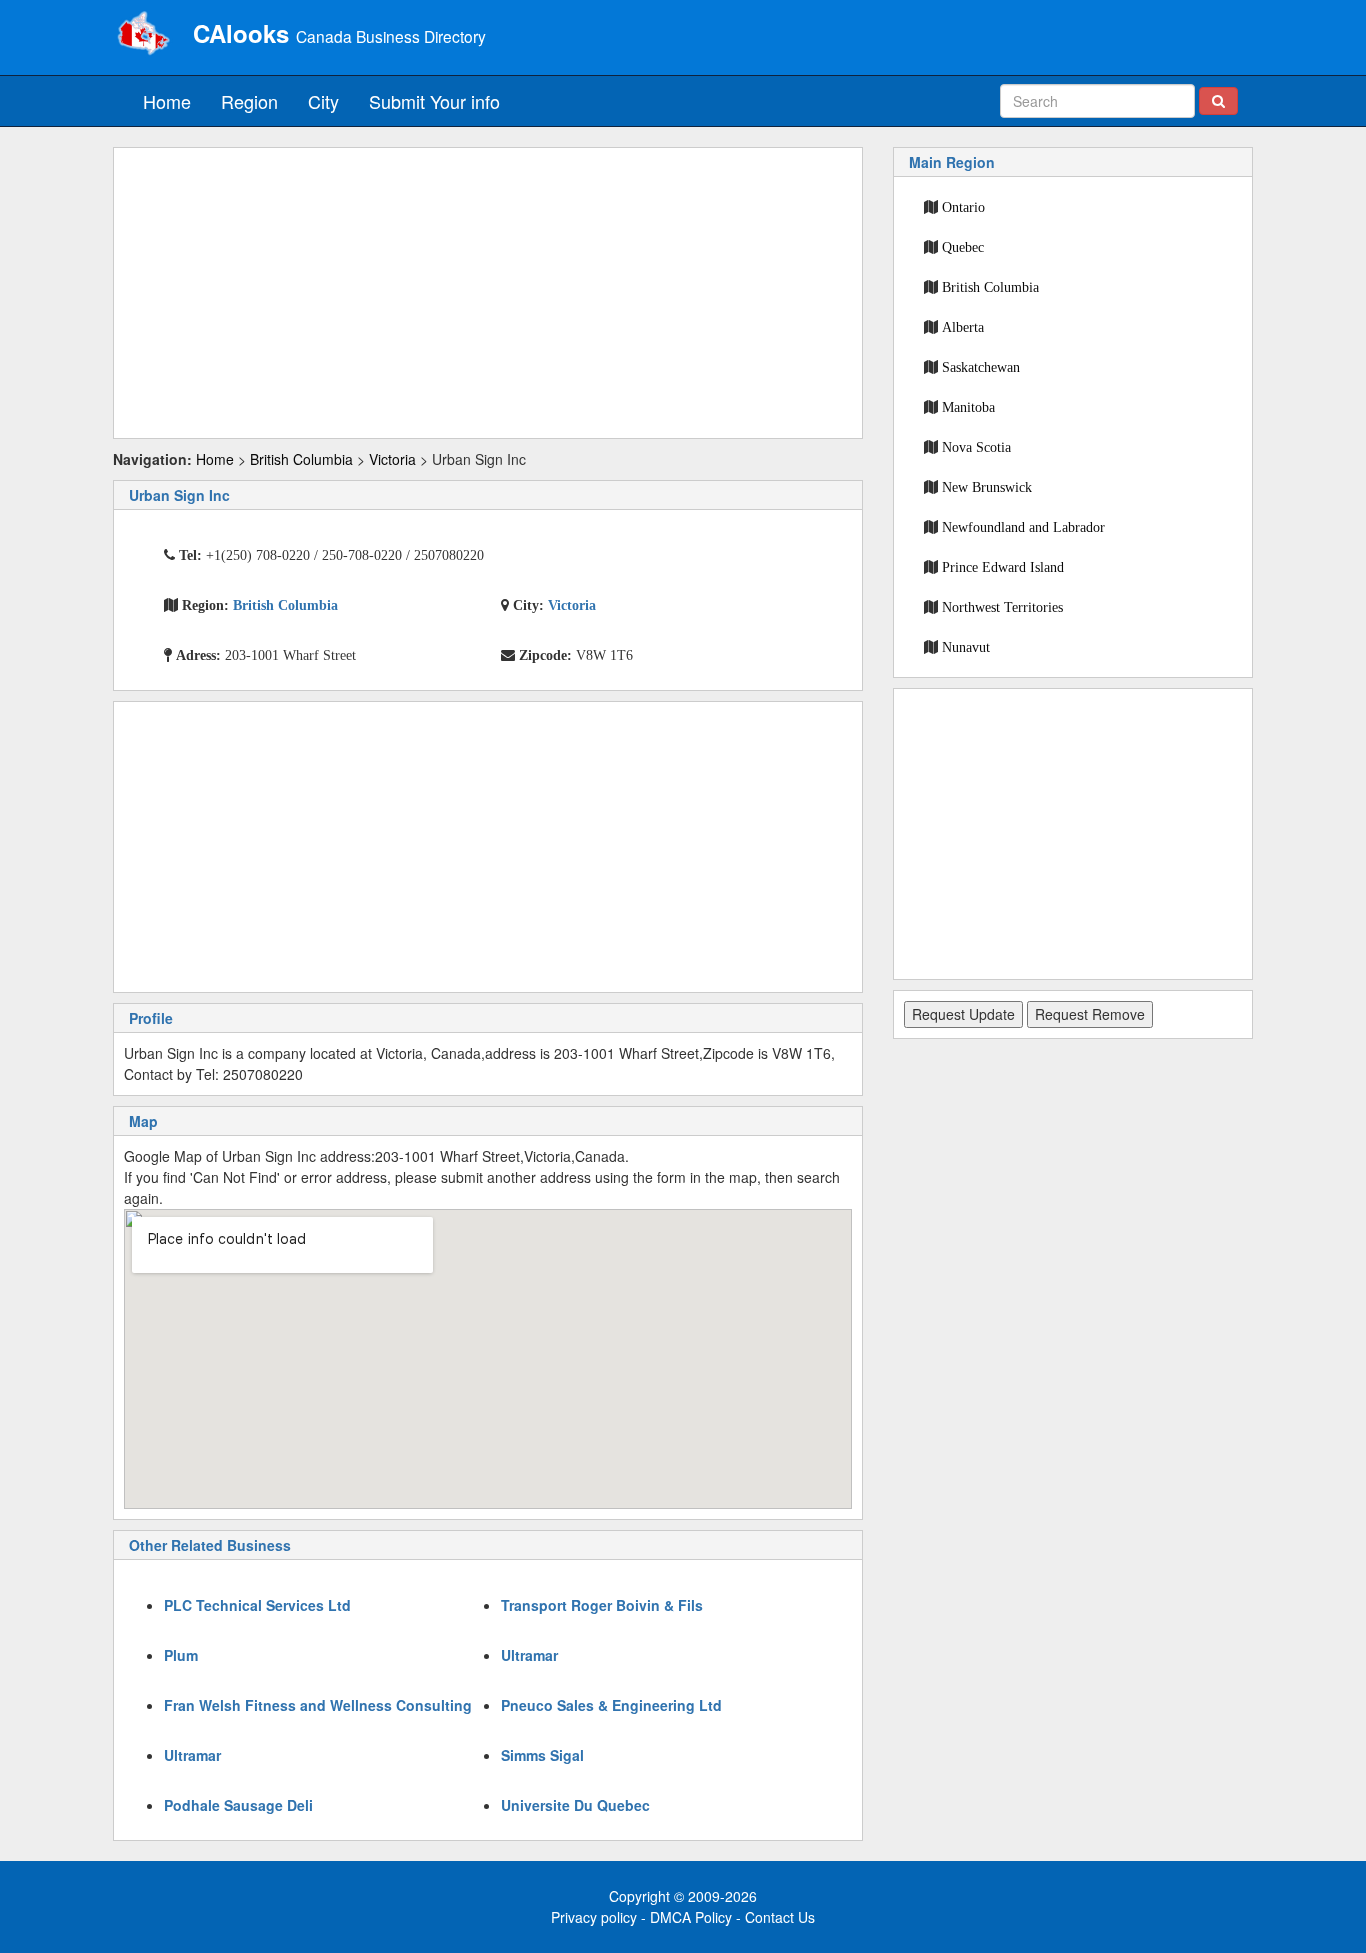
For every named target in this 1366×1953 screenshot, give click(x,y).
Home (167, 101)
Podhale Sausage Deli (238, 1805)
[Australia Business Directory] (143, 35)
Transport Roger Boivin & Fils (602, 1605)
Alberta (963, 327)
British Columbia (301, 459)
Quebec (963, 247)
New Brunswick (987, 487)
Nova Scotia (976, 447)
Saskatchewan (981, 367)
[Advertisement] (488, 293)
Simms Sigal (542, 1755)
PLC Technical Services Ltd (257, 1605)
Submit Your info (434, 101)
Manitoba (968, 407)
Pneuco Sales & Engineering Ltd (611, 1705)
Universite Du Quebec (575, 1805)
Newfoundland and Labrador (1023, 527)
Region (249, 101)
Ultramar (529, 1655)
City (323, 101)
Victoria (392, 459)
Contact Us (780, 1917)
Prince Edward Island (1003, 567)
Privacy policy (594, 1917)
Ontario (963, 207)
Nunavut (966, 647)
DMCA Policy (691, 1917)
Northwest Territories (1002, 607)
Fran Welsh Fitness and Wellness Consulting (318, 1705)
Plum (181, 1655)
